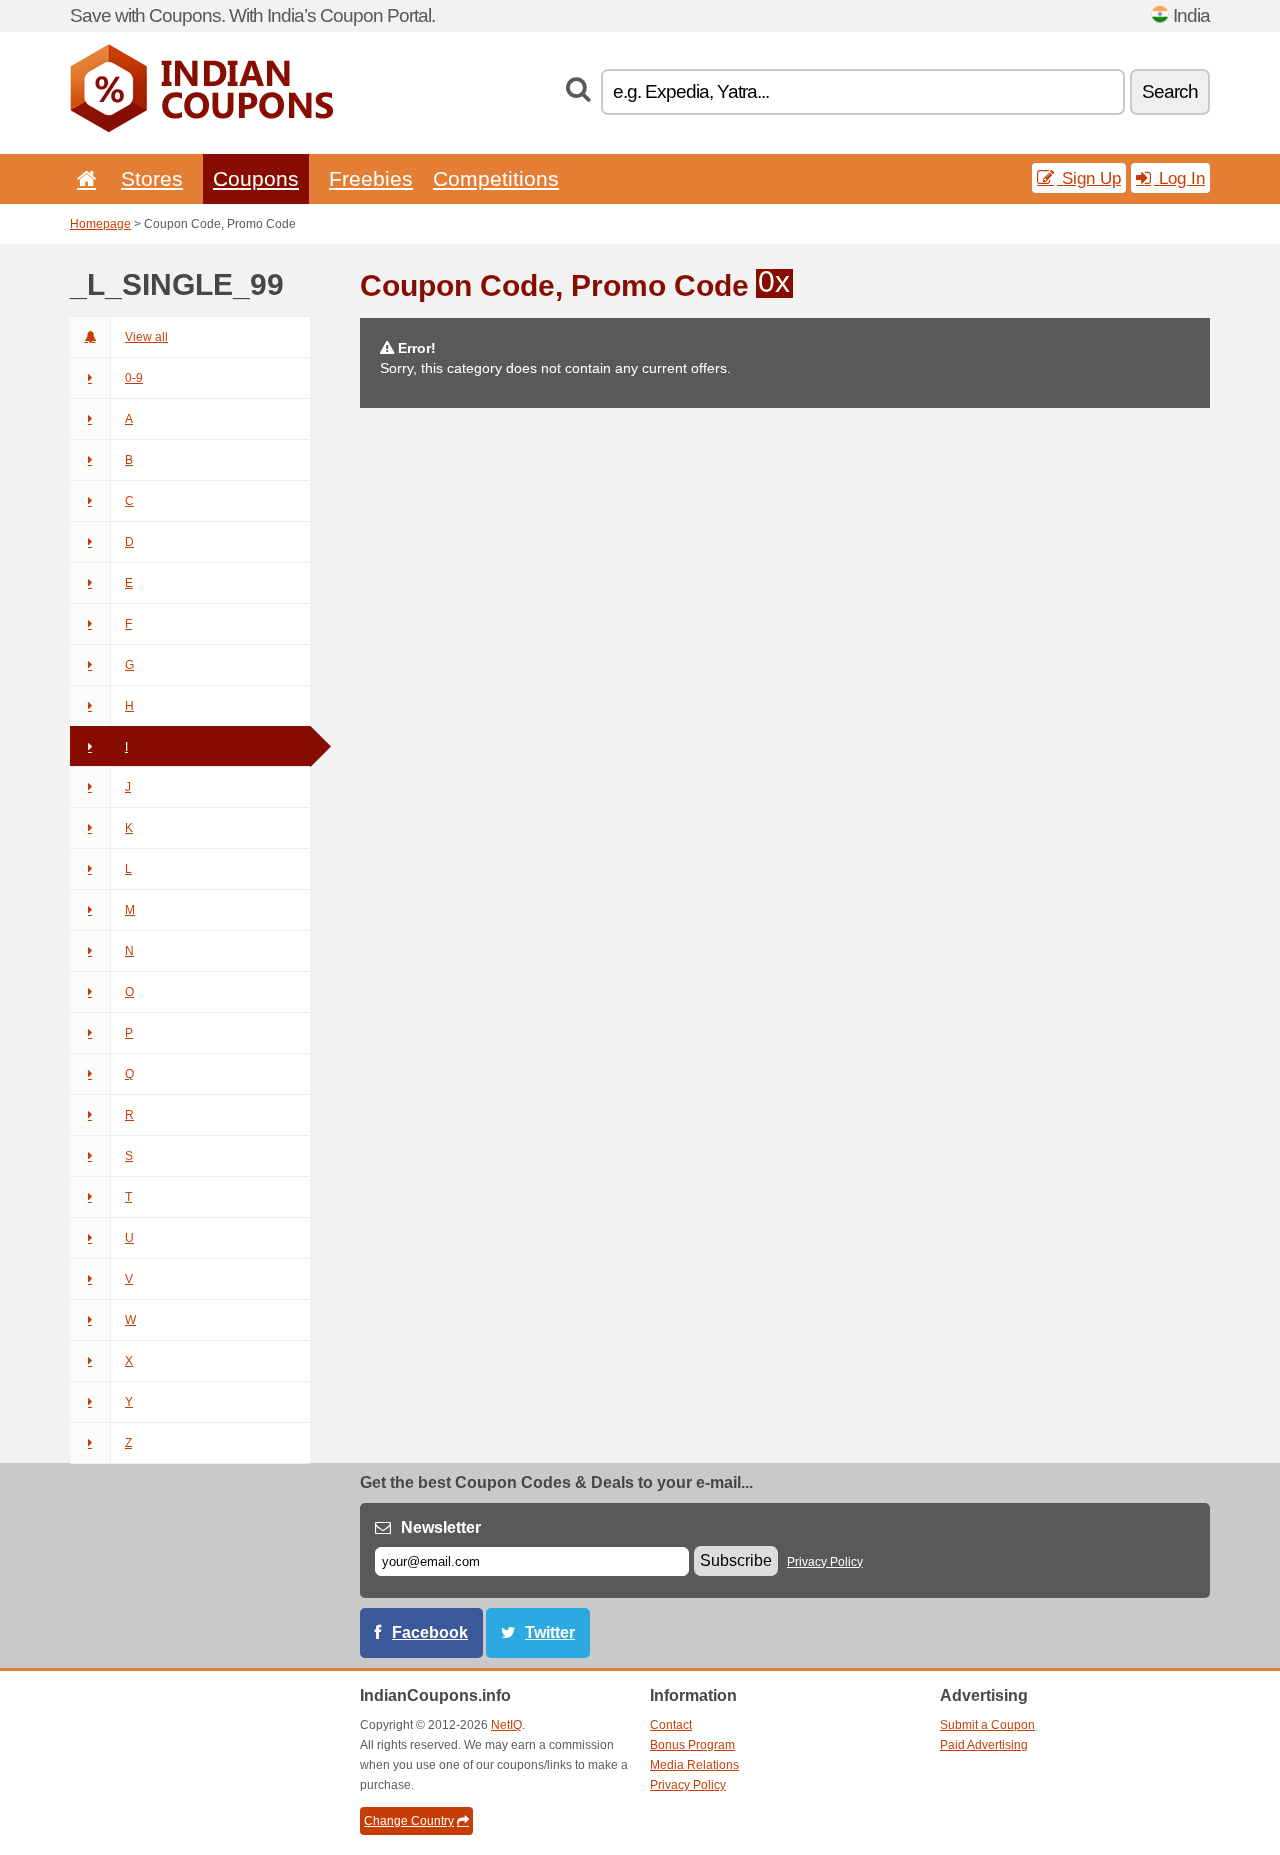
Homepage (100, 224)
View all (146, 337)
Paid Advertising (984, 1745)
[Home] (83, 178)
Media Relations (694, 1765)
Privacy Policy (825, 1562)
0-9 (134, 378)
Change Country (409, 1821)
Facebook (430, 1632)
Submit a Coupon (987, 1725)
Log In (1179, 178)
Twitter (550, 1632)
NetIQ (506, 1725)
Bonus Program (692, 1745)
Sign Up (1089, 178)
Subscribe (736, 1560)
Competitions (496, 178)
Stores (152, 178)
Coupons (256, 178)
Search (1170, 91)
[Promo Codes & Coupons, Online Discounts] (201, 128)
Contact (671, 1725)
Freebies (371, 178)
